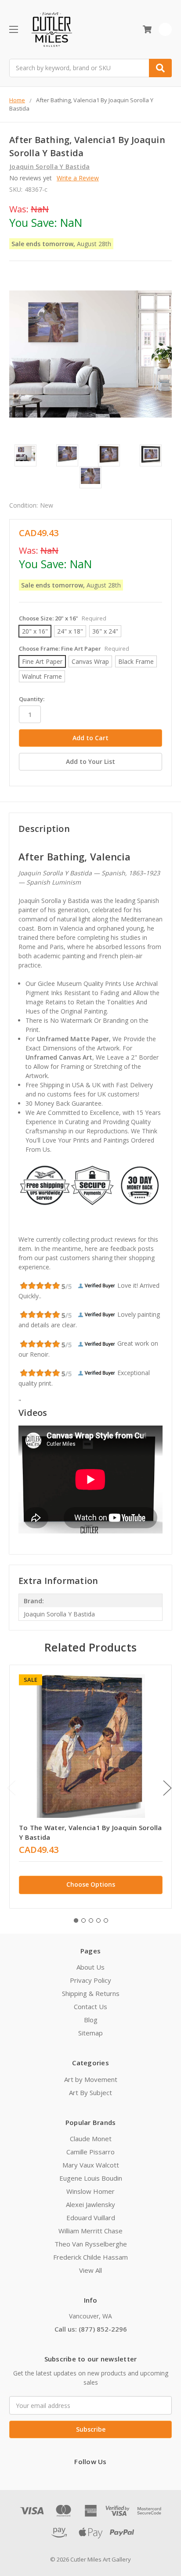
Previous (11, 1788)
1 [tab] (76, 1920)
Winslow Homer (90, 2191)
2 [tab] (83, 1920)
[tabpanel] (90, 1787)
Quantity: (32, 699)
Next (167, 1788)
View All (90, 2270)
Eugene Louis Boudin (91, 2178)
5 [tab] (106, 1920)
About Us (90, 1967)
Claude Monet (91, 2139)
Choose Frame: (74, 648)
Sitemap (90, 2033)
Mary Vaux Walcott (91, 2165)
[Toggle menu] (13, 29)
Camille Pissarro (90, 2152)
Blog (91, 2020)
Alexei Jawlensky (90, 2204)
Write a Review (78, 178)
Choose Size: (63, 618)
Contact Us (90, 2006)
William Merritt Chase (90, 2231)
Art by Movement (91, 2079)
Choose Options (91, 1884)
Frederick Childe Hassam (90, 2257)
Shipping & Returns (91, 1993)
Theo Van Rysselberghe (91, 2244)
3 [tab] (91, 1920)
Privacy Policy (90, 1980)
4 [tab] (98, 1920)
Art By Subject (90, 2092)
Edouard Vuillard (91, 2218)
